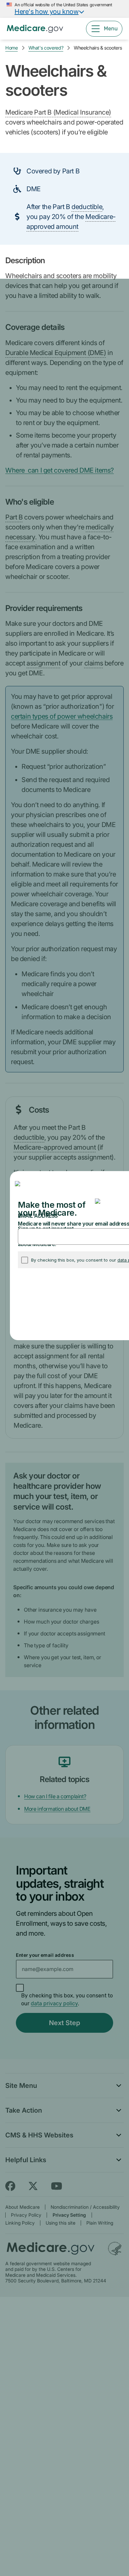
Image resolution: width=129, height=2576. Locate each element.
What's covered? (46, 48)
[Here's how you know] (64, 9)
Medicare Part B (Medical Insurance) (58, 112)
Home (12, 48)
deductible (87, 207)
